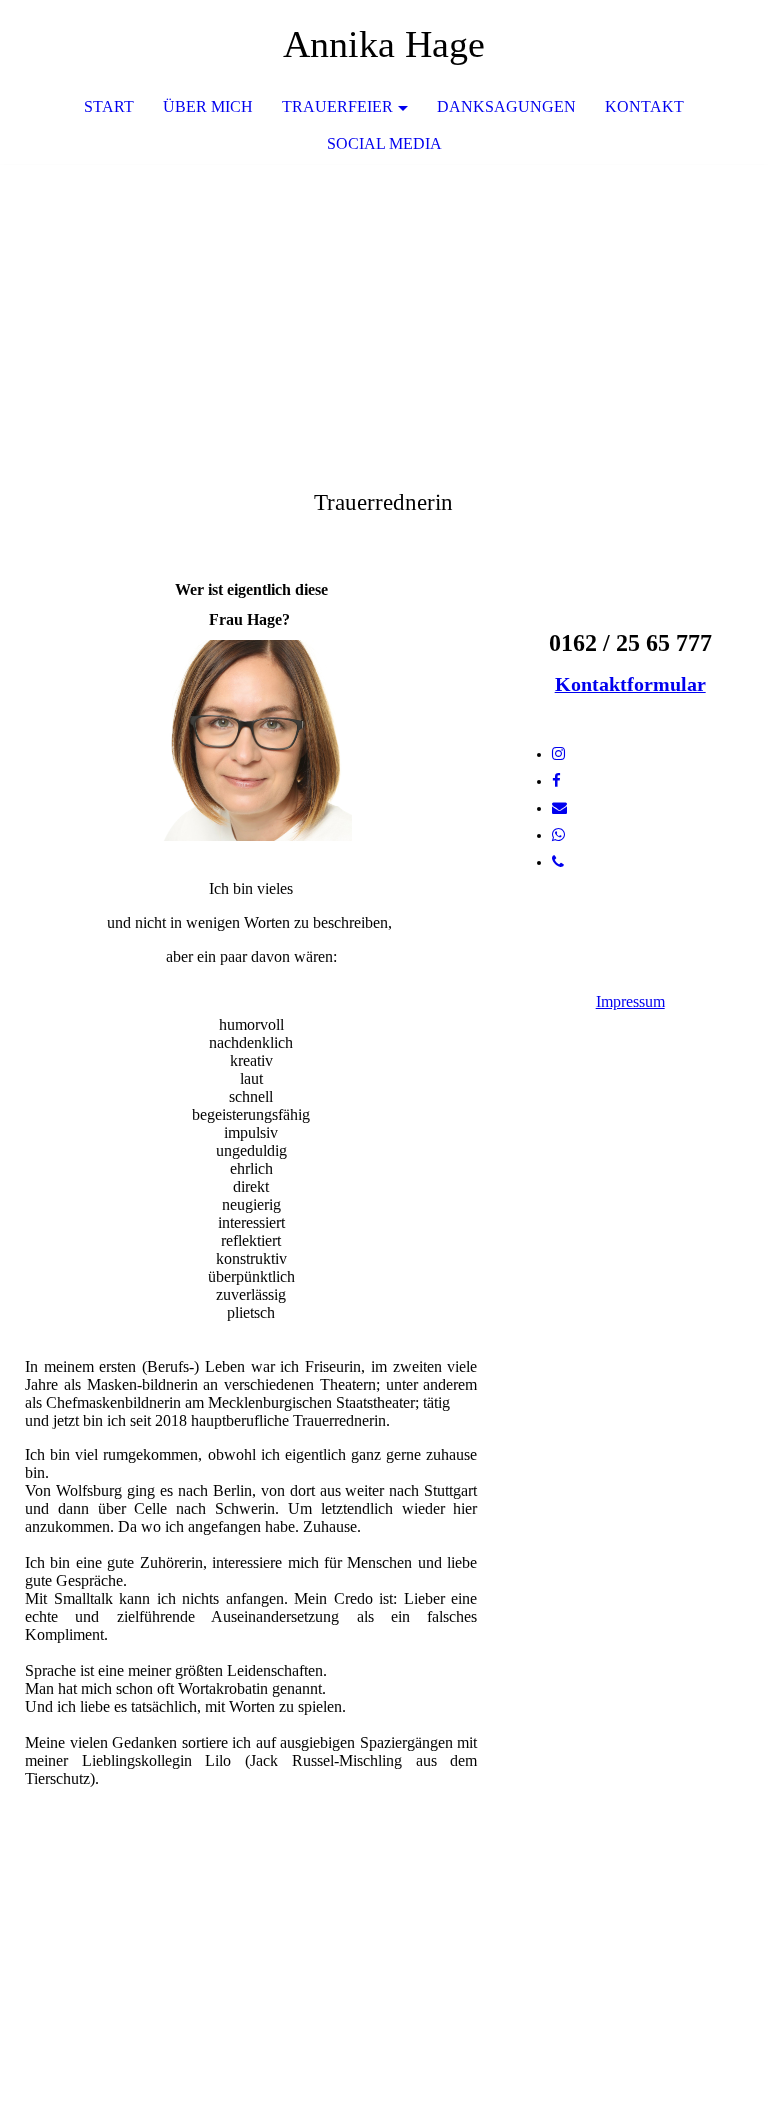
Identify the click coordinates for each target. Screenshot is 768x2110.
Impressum (630, 1001)
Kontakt (644, 106)
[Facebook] (556, 781)
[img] (384, 314)
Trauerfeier (337, 106)
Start (109, 106)
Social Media (384, 143)
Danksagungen (506, 106)
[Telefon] (558, 862)
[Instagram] (558, 754)
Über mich (208, 106)
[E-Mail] (559, 808)
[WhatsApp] (558, 835)
